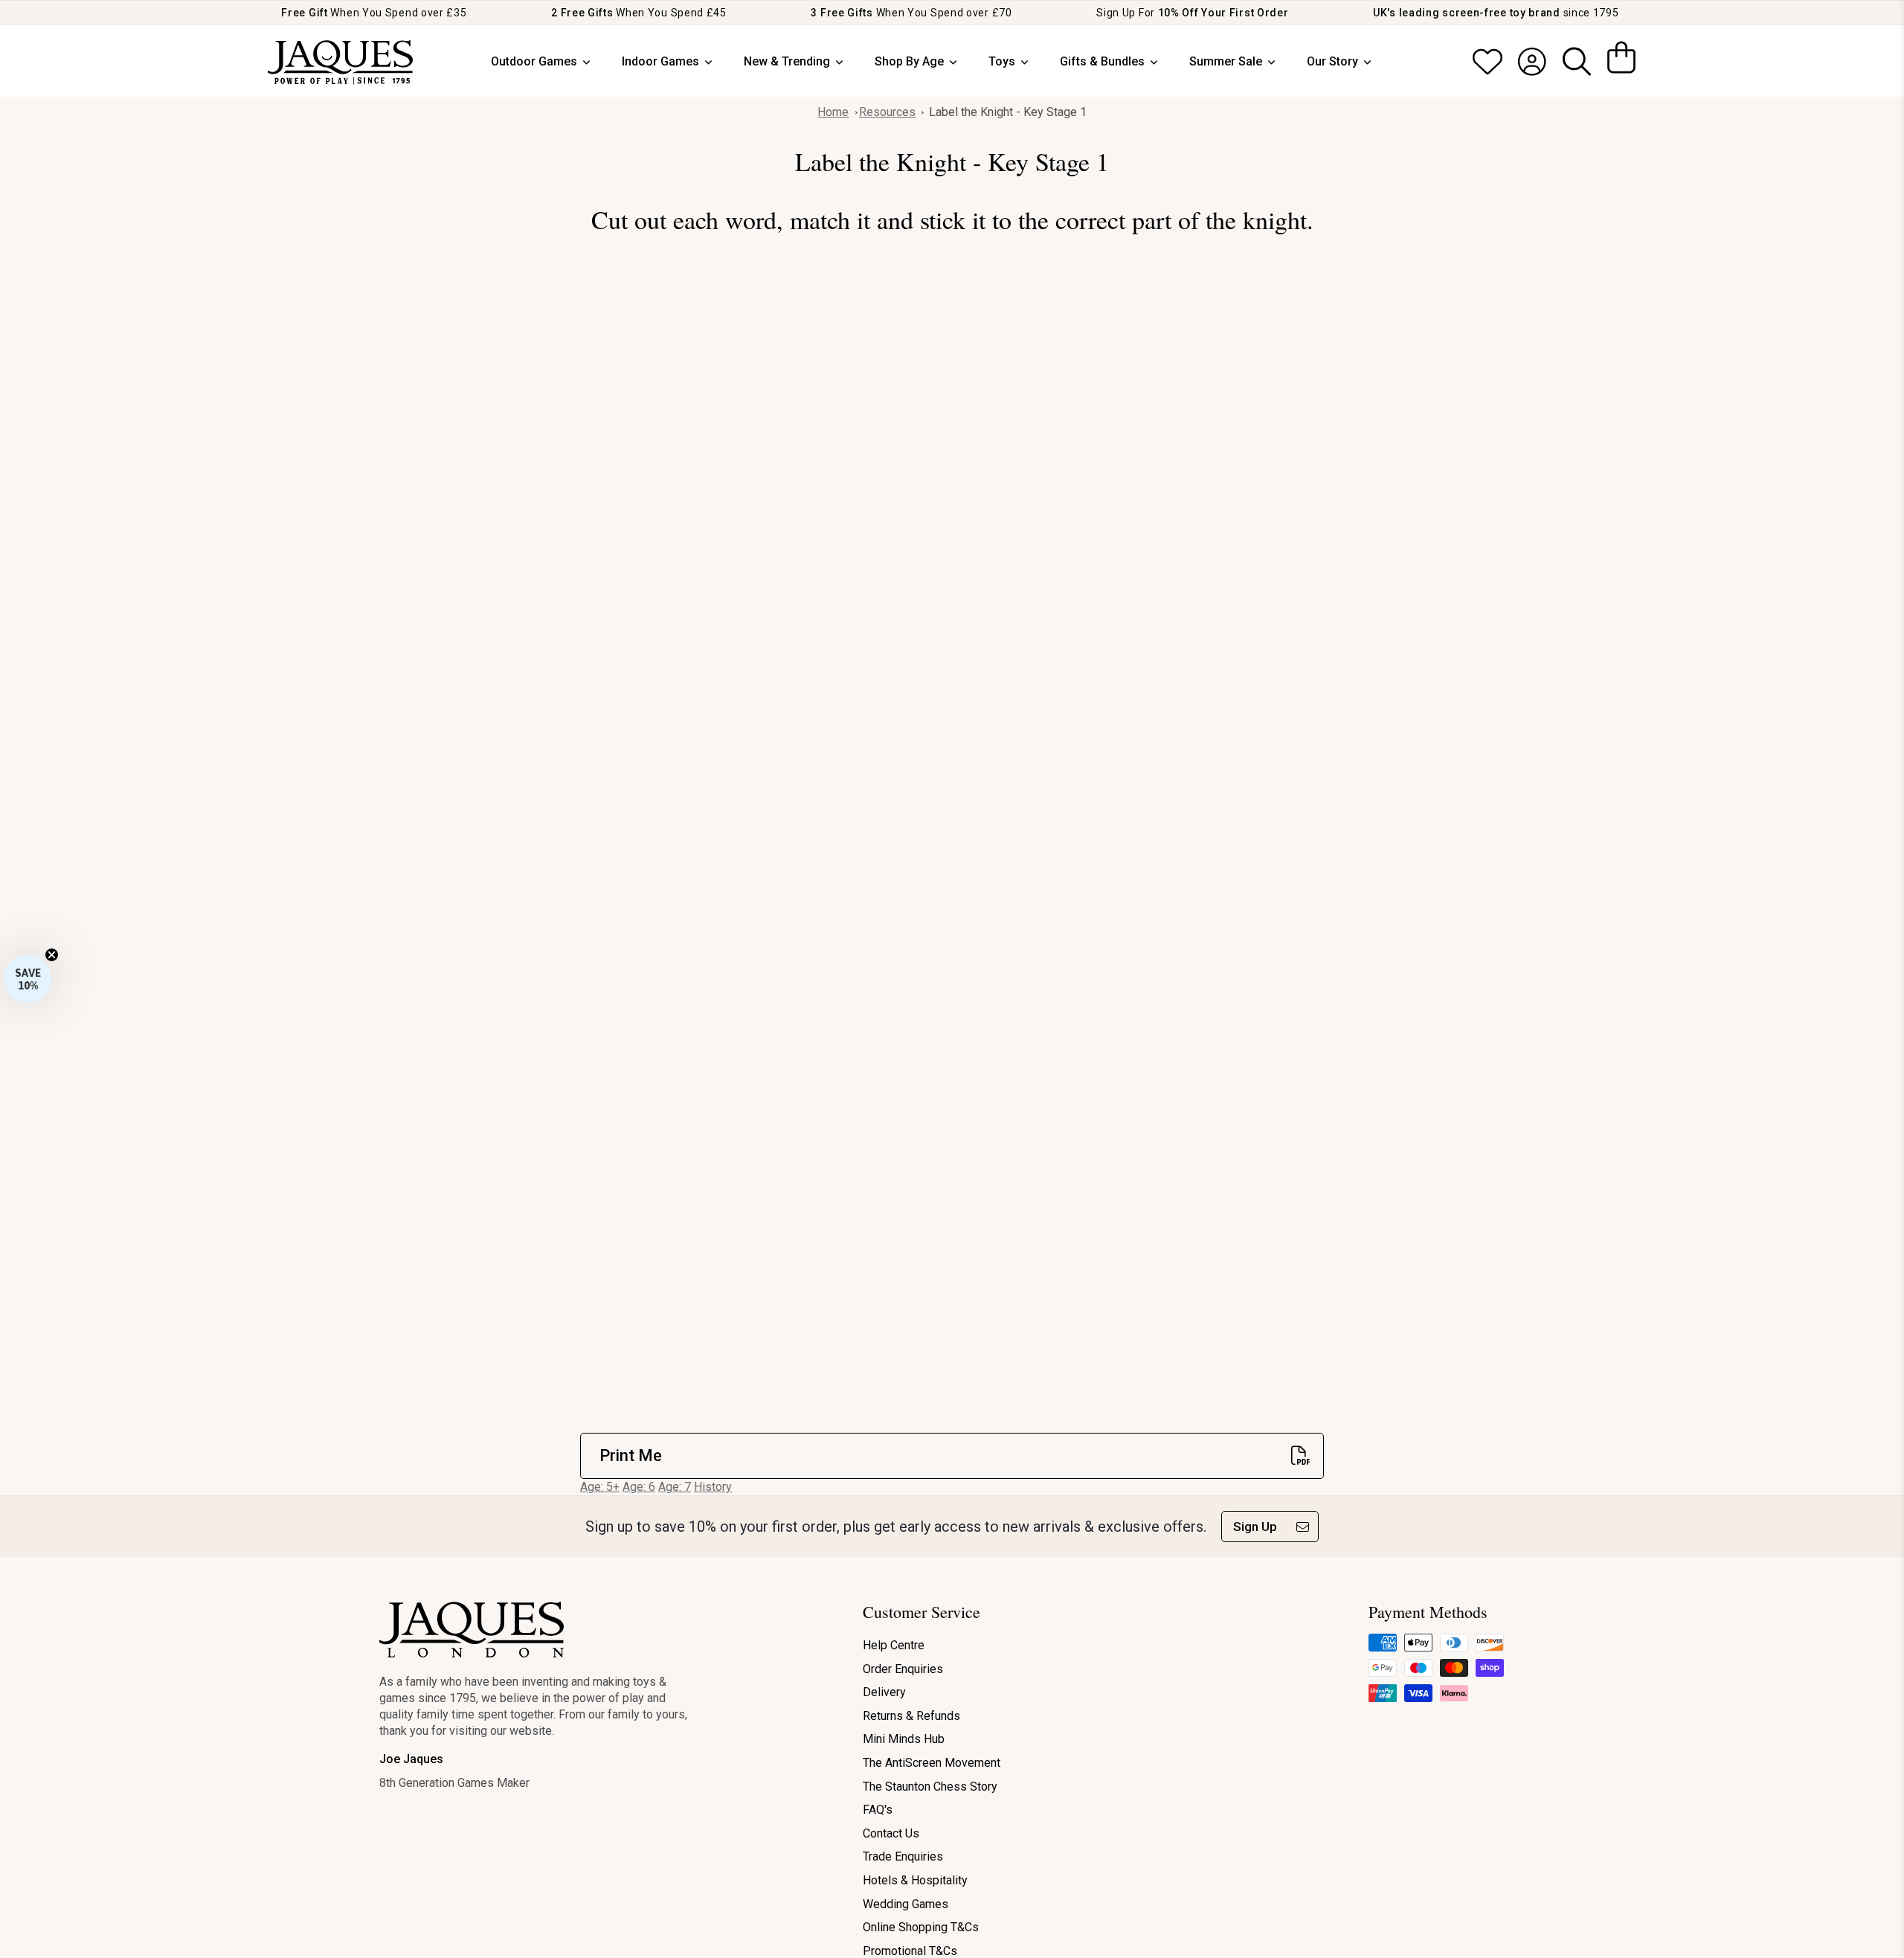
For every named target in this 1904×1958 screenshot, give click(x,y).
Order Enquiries (903, 1669)
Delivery (884, 1692)
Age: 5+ (600, 1487)
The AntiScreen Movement (932, 1763)
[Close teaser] (52, 955)
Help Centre (894, 1645)
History (713, 1487)
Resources (887, 112)
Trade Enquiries (903, 1856)
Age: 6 (639, 1487)
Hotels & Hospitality (915, 1880)
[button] (28, 979)
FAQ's (878, 1810)
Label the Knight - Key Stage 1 (1008, 112)
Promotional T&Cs (910, 1951)
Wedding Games (906, 1904)
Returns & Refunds (911, 1716)
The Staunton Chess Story (930, 1787)
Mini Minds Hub (904, 1739)
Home (833, 112)
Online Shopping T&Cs (921, 1927)
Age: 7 (675, 1487)
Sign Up (1255, 1527)
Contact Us (891, 1833)
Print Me (631, 1455)
